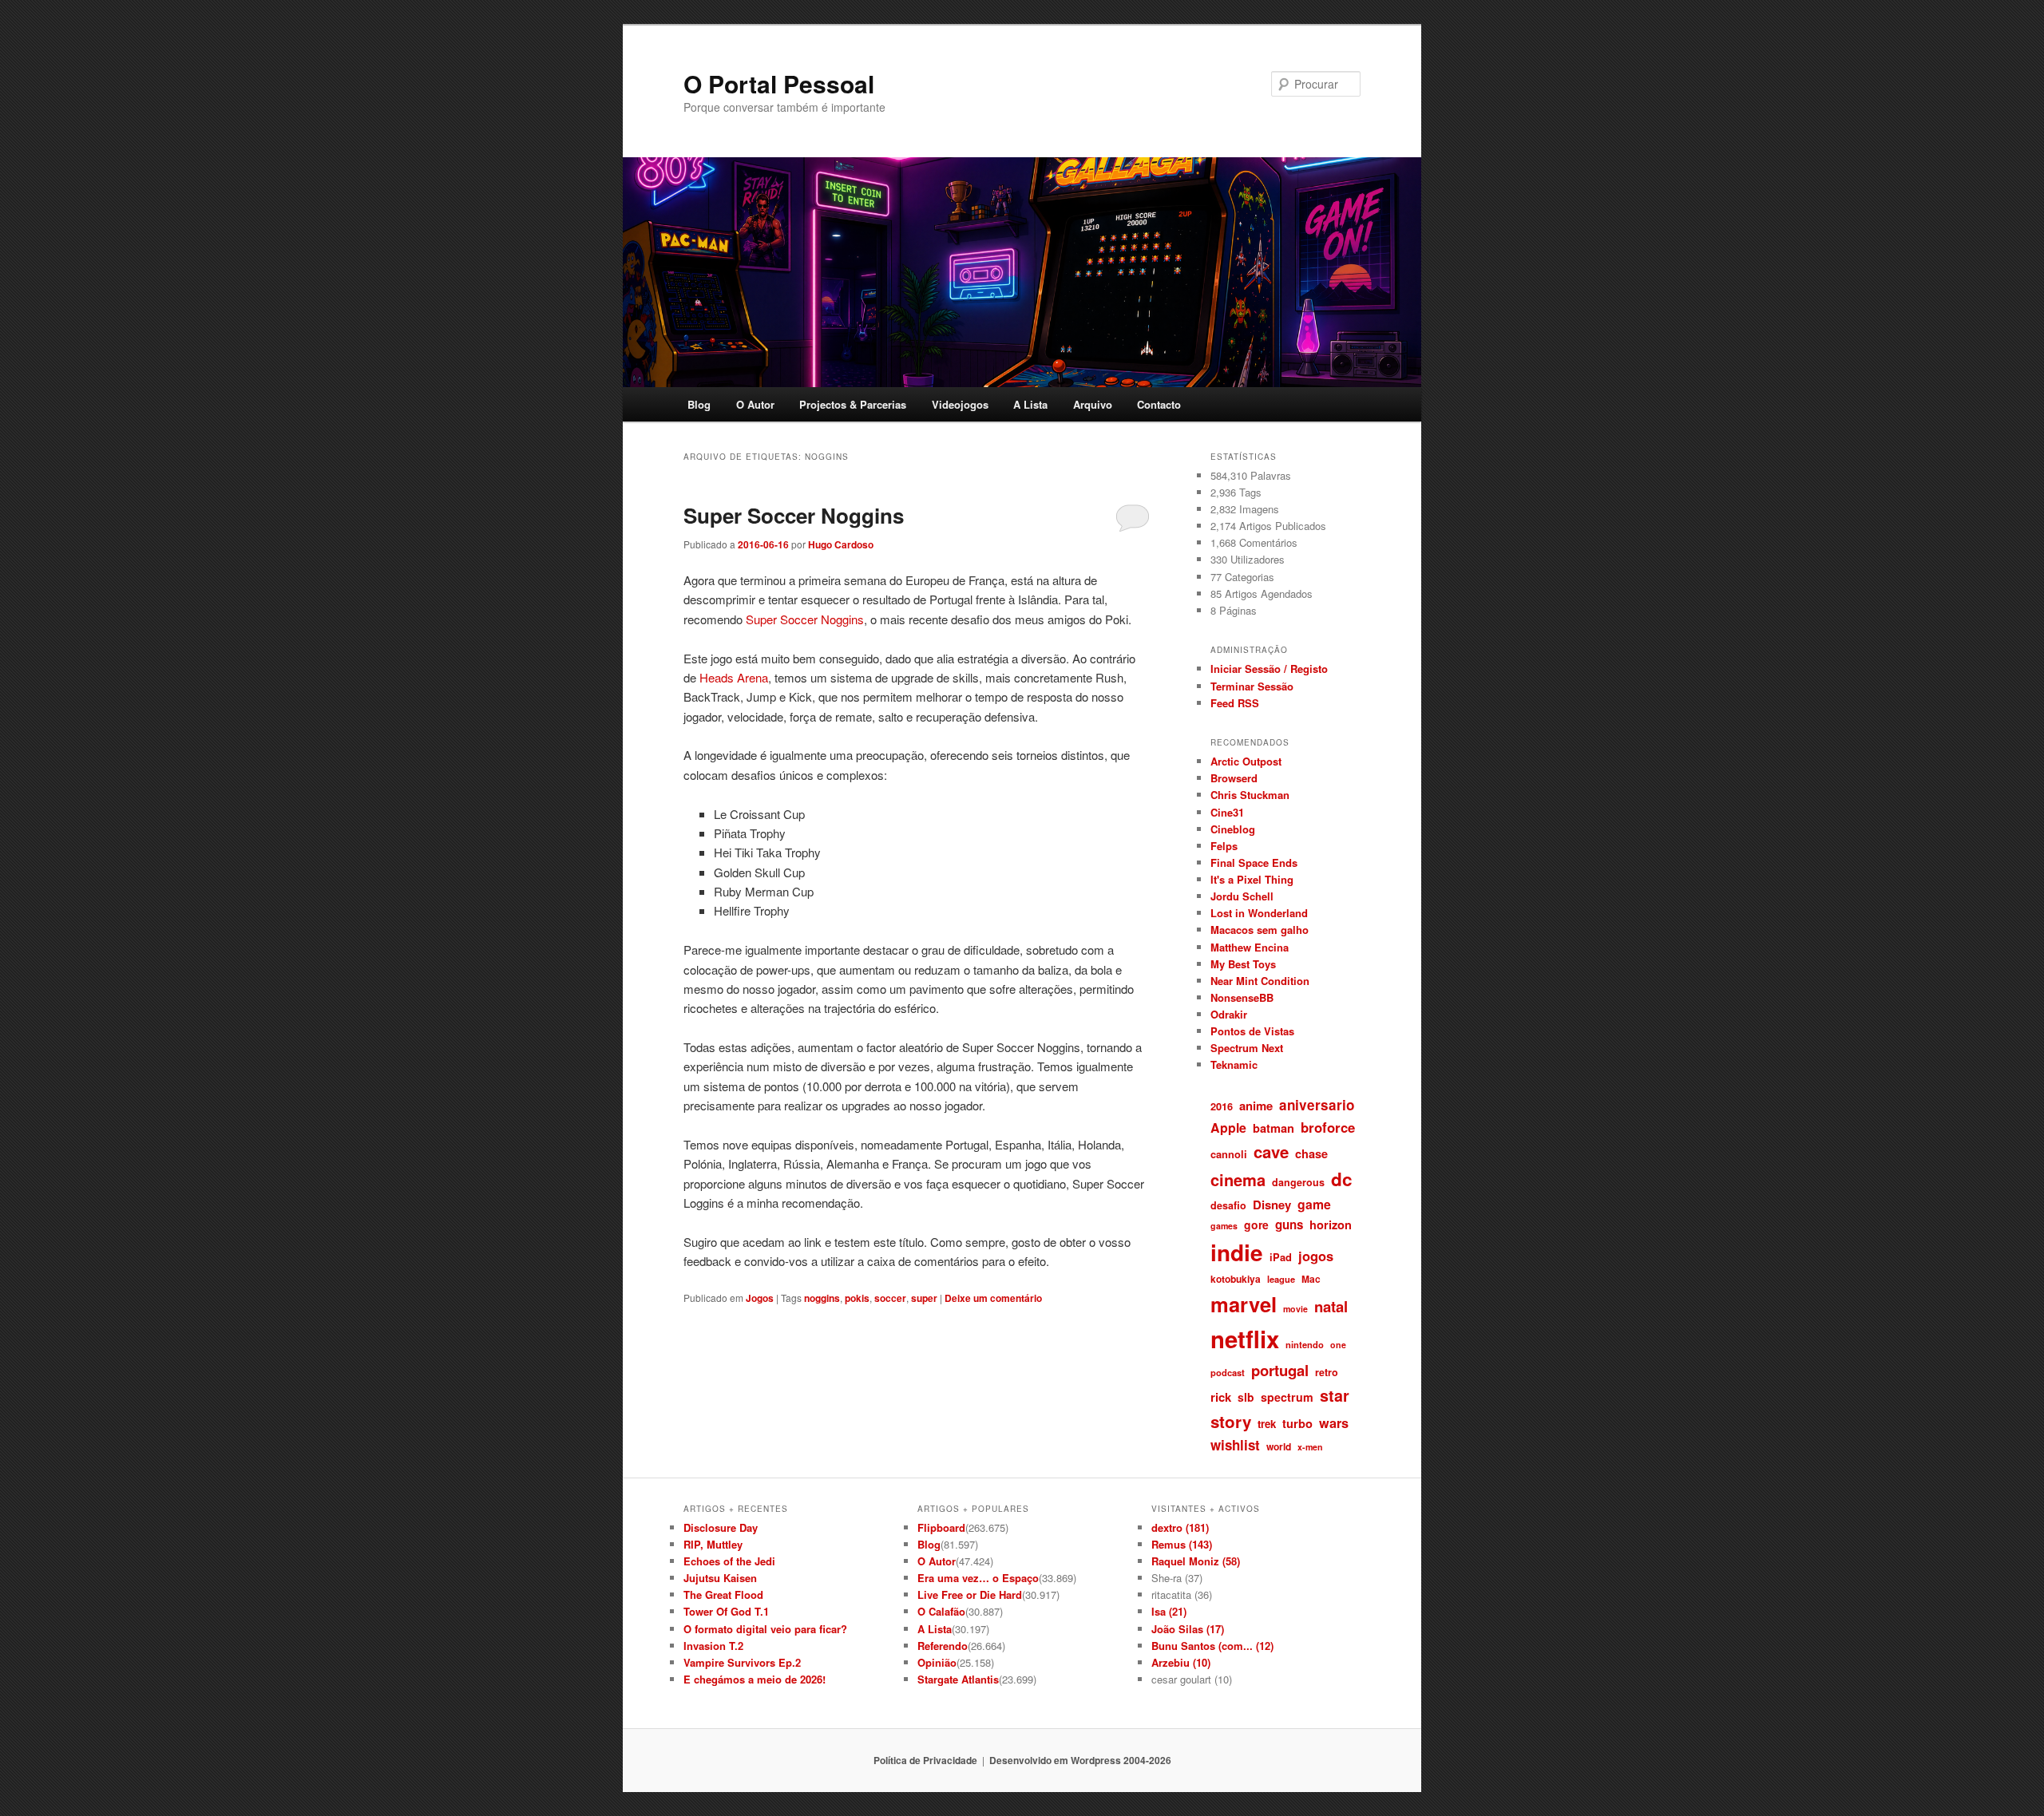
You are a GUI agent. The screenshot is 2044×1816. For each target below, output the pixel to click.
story (1231, 1421)
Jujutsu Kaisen (720, 1578)
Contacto (1159, 404)
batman (1274, 1128)
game (1314, 1204)
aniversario (1317, 1105)
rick (1221, 1397)
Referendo (943, 1646)
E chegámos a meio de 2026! (755, 1679)
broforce (1328, 1127)
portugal (1280, 1370)
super (924, 1298)
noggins (822, 1298)
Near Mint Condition (1260, 981)
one (1338, 1345)
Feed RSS (1235, 703)
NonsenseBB (1242, 997)
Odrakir (1229, 1014)
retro (1327, 1372)
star (1335, 1395)
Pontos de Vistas (1252, 1031)
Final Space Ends (1254, 863)
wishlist (1235, 1445)
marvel (1244, 1304)
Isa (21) (1169, 1611)
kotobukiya (1236, 1279)
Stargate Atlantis (958, 1679)
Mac (1311, 1279)
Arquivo (1093, 404)
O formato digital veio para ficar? (765, 1629)
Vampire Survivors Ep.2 (742, 1662)
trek (1267, 1424)
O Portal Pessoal (779, 83)
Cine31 (1227, 812)
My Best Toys (1243, 964)
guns (1289, 1225)
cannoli (1229, 1154)
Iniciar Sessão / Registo (1269, 669)
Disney (1272, 1205)
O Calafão (941, 1611)
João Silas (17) (1188, 1629)
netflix (1245, 1339)
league (1281, 1279)
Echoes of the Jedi (729, 1561)
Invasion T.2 (713, 1646)
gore (1256, 1225)
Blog (699, 404)
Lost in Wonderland (1259, 913)
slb (1246, 1397)
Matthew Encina (1250, 947)
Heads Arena (734, 677)
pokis (857, 1298)
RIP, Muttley (713, 1544)
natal (1331, 1306)
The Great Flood (723, 1594)
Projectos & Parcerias (853, 404)
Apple (1228, 1128)
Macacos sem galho (1260, 930)
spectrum (1287, 1397)
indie (1237, 1252)
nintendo (1305, 1344)
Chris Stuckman (1250, 795)
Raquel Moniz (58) (1196, 1561)
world (1279, 1446)
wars (1334, 1423)
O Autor (755, 404)
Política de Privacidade (925, 1760)
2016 (1222, 1106)
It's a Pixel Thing (1252, 879)
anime (1256, 1106)
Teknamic (1234, 1064)
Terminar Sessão (1252, 686)
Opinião (937, 1662)
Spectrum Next (1247, 1048)
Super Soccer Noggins (794, 515)
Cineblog (1233, 829)
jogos (1316, 1256)
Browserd (1234, 778)
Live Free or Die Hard (970, 1594)
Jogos (760, 1298)
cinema (1238, 1179)
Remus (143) (1182, 1544)
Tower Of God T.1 (726, 1611)
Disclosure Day (721, 1527)
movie (1295, 1309)
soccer (890, 1298)
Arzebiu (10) (1181, 1662)
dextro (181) (1180, 1527)
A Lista (1030, 404)
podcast (1228, 1372)
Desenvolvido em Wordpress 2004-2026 (1080, 1760)
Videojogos (960, 404)
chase (1311, 1153)
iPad (1281, 1257)
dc (1342, 1179)
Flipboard (941, 1527)
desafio (1228, 1205)
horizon (1331, 1225)
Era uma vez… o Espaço (978, 1578)
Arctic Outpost (1246, 761)
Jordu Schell (1242, 896)
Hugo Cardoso (841, 544)
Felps (1224, 846)
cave (1271, 1151)
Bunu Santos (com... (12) (1212, 1646)
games (1224, 1226)
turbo (1297, 1423)
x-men (1310, 1447)
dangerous (1298, 1182)
